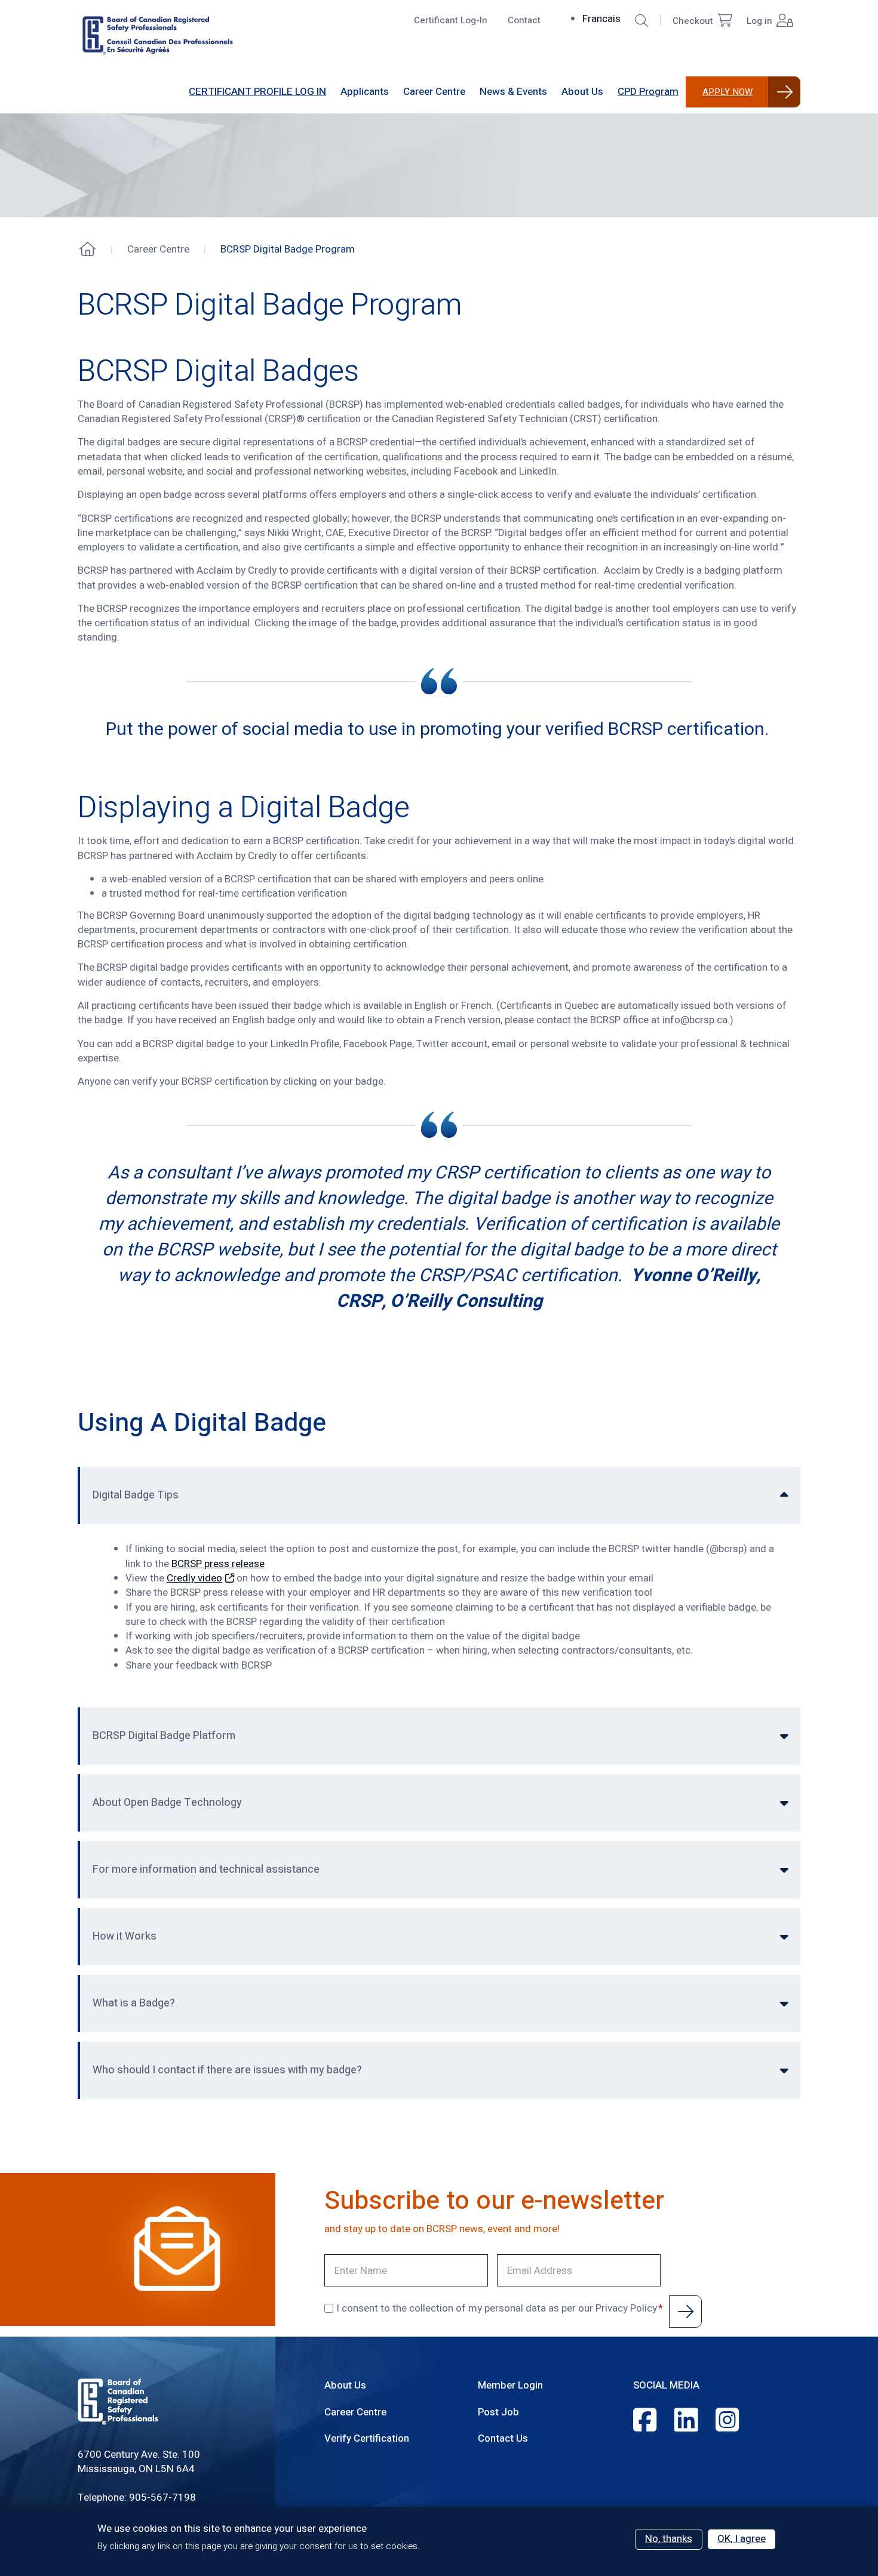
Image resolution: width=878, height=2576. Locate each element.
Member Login (510, 2385)
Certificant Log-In (451, 20)
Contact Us (503, 2438)
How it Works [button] (125, 1936)
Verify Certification (367, 2438)
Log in (759, 21)
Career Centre (355, 2412)
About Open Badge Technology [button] (167, 1803)
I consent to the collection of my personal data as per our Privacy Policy (497, 2309)
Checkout (693, 21)
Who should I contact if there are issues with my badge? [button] (227, 2070)
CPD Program (648, 92)
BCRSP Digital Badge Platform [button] (164, 1736)
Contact (524, 20)
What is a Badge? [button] (134, 2003)
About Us (345, 2385)
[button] (641, 21)
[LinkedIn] (686, 2421)
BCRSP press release (218, 1564)
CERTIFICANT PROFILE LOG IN (257, 92)
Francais (601, 19)
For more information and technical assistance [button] (206, 1869)
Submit (685, 2312)
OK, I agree (742, 2539)
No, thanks (669, 2539)
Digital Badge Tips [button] (136, 1495)
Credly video (194, 1578)
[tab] (439, 1495)
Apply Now (727, 92)
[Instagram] (727, 2421)
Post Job (498, 2412)
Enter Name (349, 2260)
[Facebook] (645, 2421)
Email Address (527, 2260)
